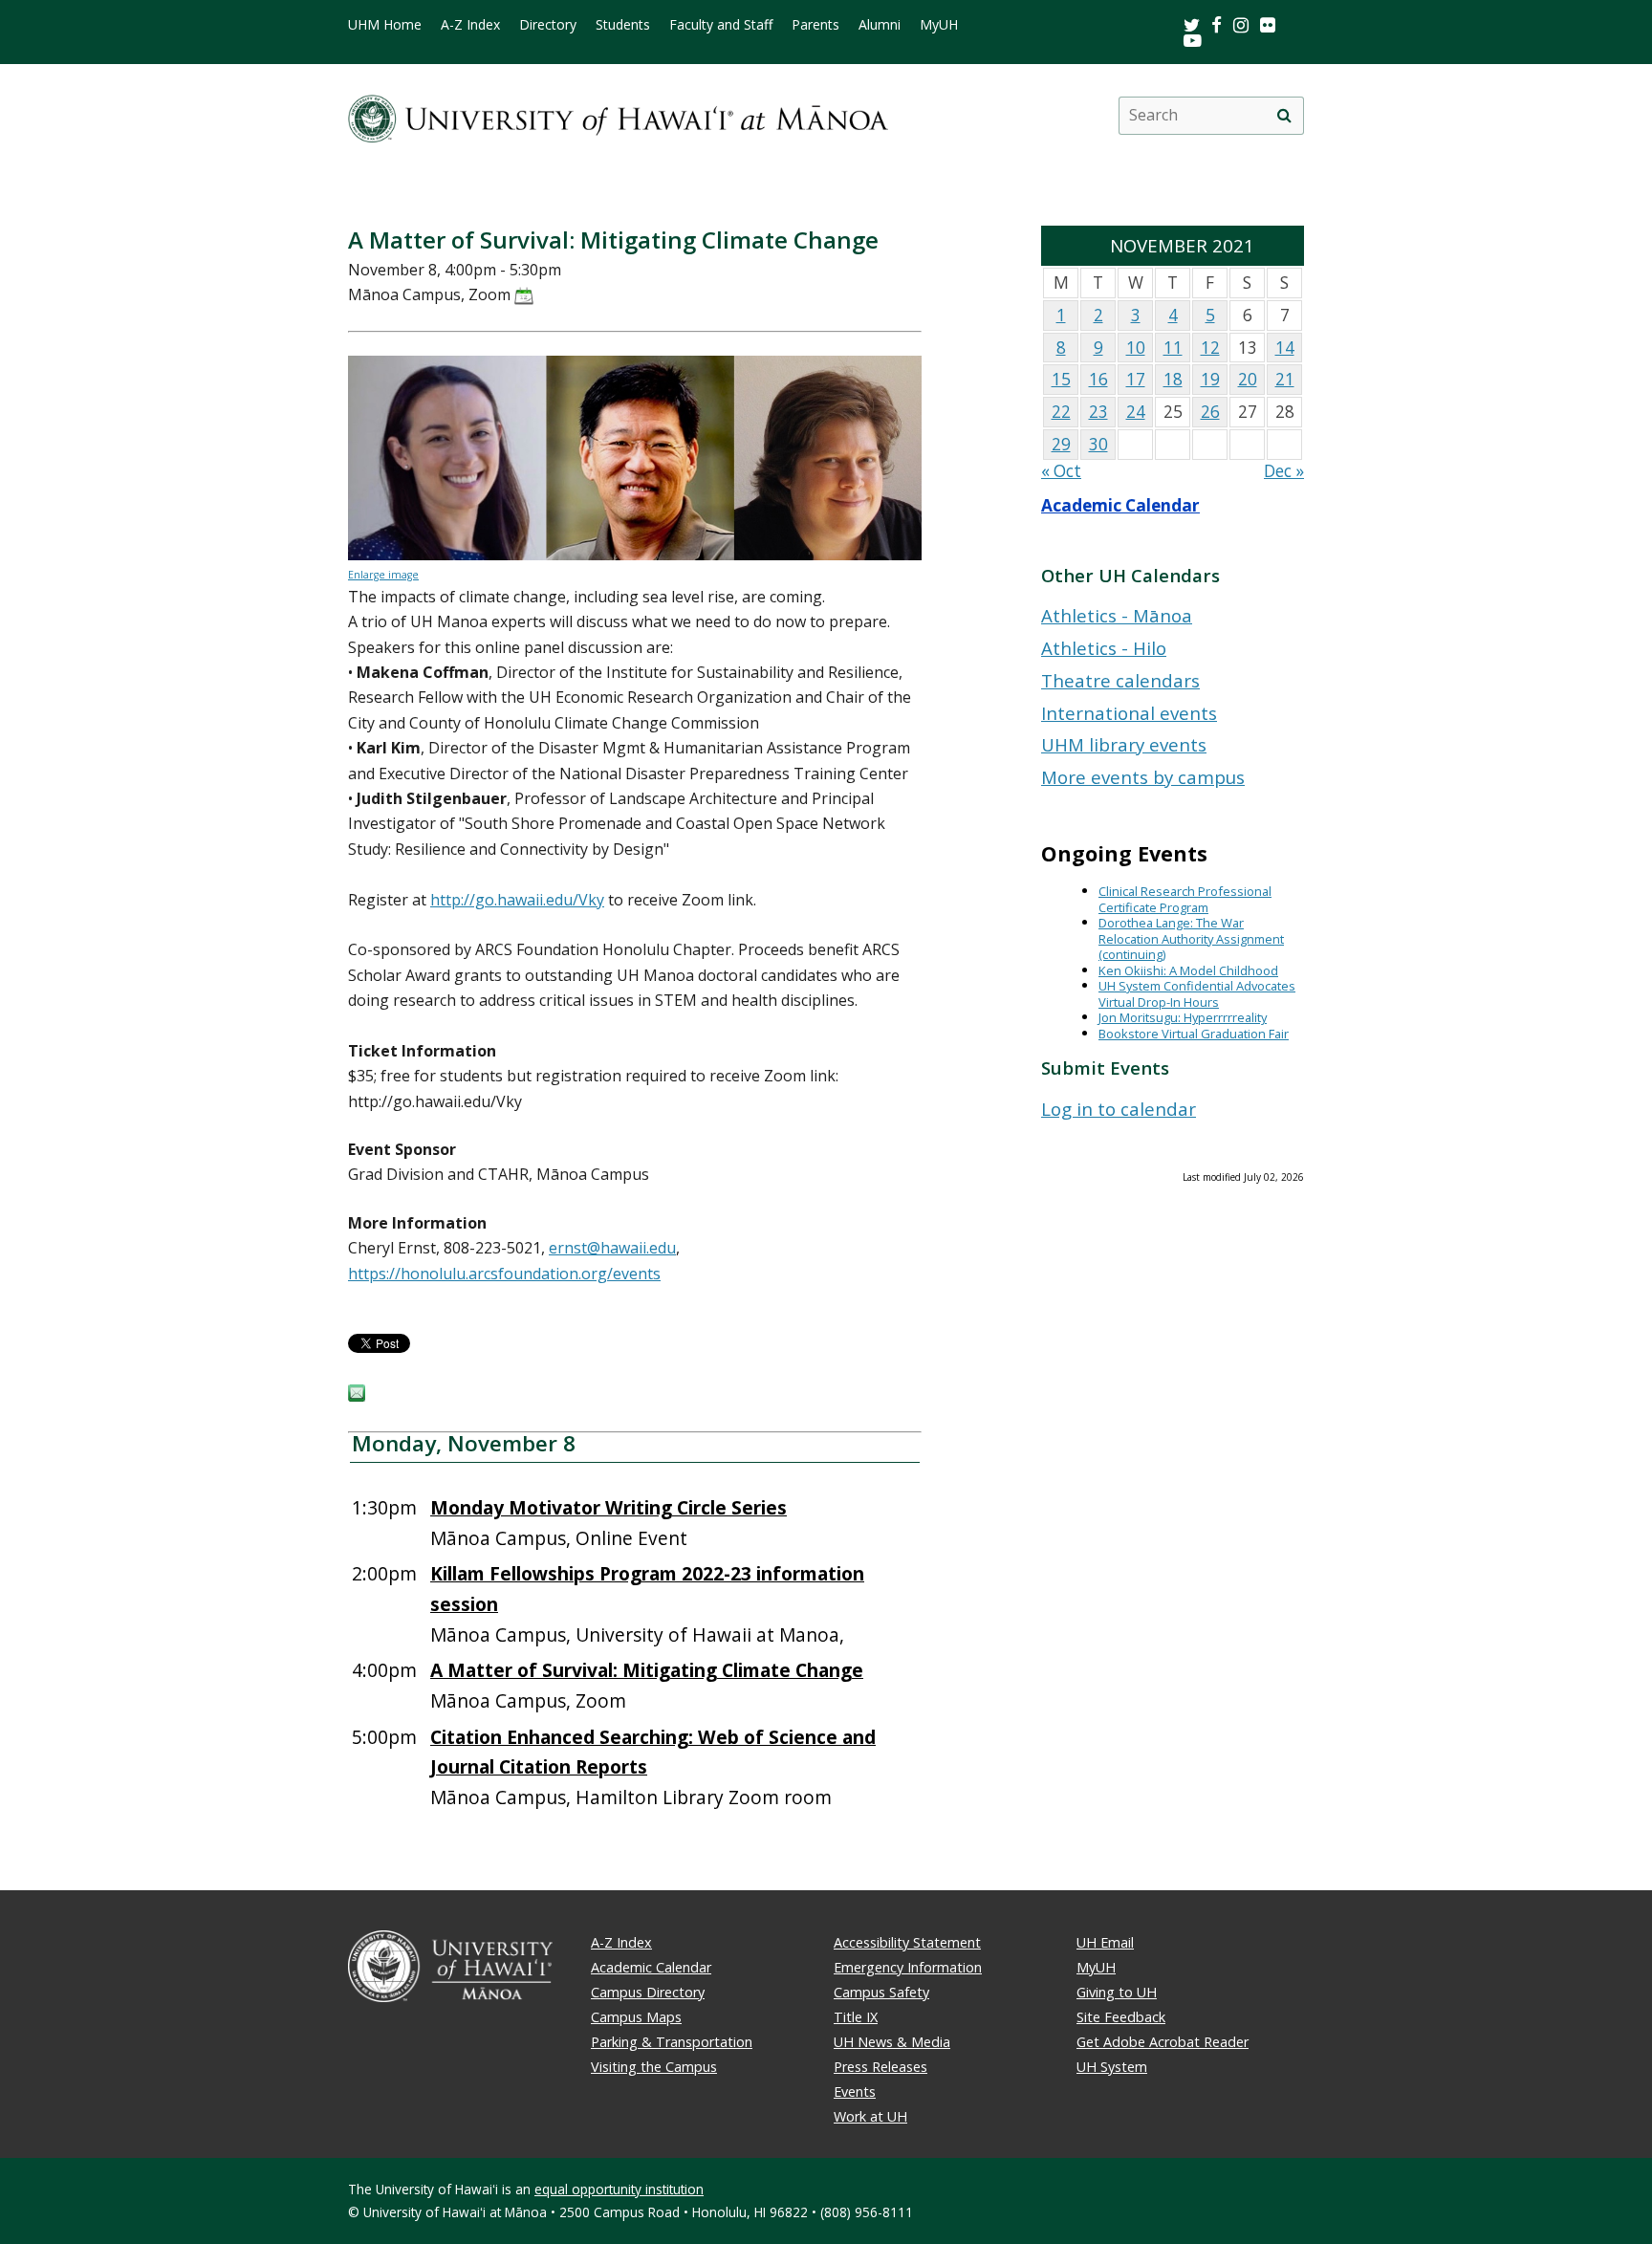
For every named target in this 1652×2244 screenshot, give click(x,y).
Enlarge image (383, 575)
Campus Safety (881, 1992)
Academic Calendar (1120, 505)
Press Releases (880, 2067)
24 (1136, 412)
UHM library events (1124, 744)
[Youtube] (1193, 40)
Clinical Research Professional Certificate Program (1185, 899)
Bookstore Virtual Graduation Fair (1194, 1034)
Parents (815, 25)
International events (1129, 713)
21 (1285, 379)
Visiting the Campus (654, 2067)
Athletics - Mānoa (1117, 615)
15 (1061, 379)
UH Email (1105, 1942)
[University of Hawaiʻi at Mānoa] (618, 115)
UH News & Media (892, 2042)
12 (1210, 348)
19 (1210, 379)
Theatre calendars (1120, 680)
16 (1098, 379)
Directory (548, 25)
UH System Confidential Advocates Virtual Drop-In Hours (1197, 994)
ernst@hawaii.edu (612, 1248)
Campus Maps (636, 2017)
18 (1173, 379)
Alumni (880, 25)
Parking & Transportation (672, 2042)
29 (1061, 444)
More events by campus (1143, 777)
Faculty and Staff (721, 25)
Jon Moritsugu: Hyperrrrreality (1183, 1017)
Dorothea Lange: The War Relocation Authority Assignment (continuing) (1191, 938)
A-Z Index (470, 25)
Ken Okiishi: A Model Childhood (1188, 970)
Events (855, 2091)
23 (1098, 412)
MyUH (939, 25)
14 (1285, 348)
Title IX (856, 2017)
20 (1248, 379)
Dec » (1284, 471)
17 (1136, 379)
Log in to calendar (1119, 1109)
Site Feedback (1121, 2017)
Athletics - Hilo (1104, 648)
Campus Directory (648, 1992)
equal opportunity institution (619, 2189)
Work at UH (870, 2116)
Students (623, 25)
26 (1210, 412)
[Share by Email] (357, 1396)
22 (1061, 412)
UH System (1112, 2067)
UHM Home (385, 25)
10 (1136, 348)
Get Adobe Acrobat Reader (1163, 2042)
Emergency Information (908, 1967)
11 (1173, 348)
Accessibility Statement (907, 1942)
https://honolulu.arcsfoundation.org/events (504, 1274)
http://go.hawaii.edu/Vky (517, 900)
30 (1098, 444)
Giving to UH (1117, 1992)
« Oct (1061, 471)
